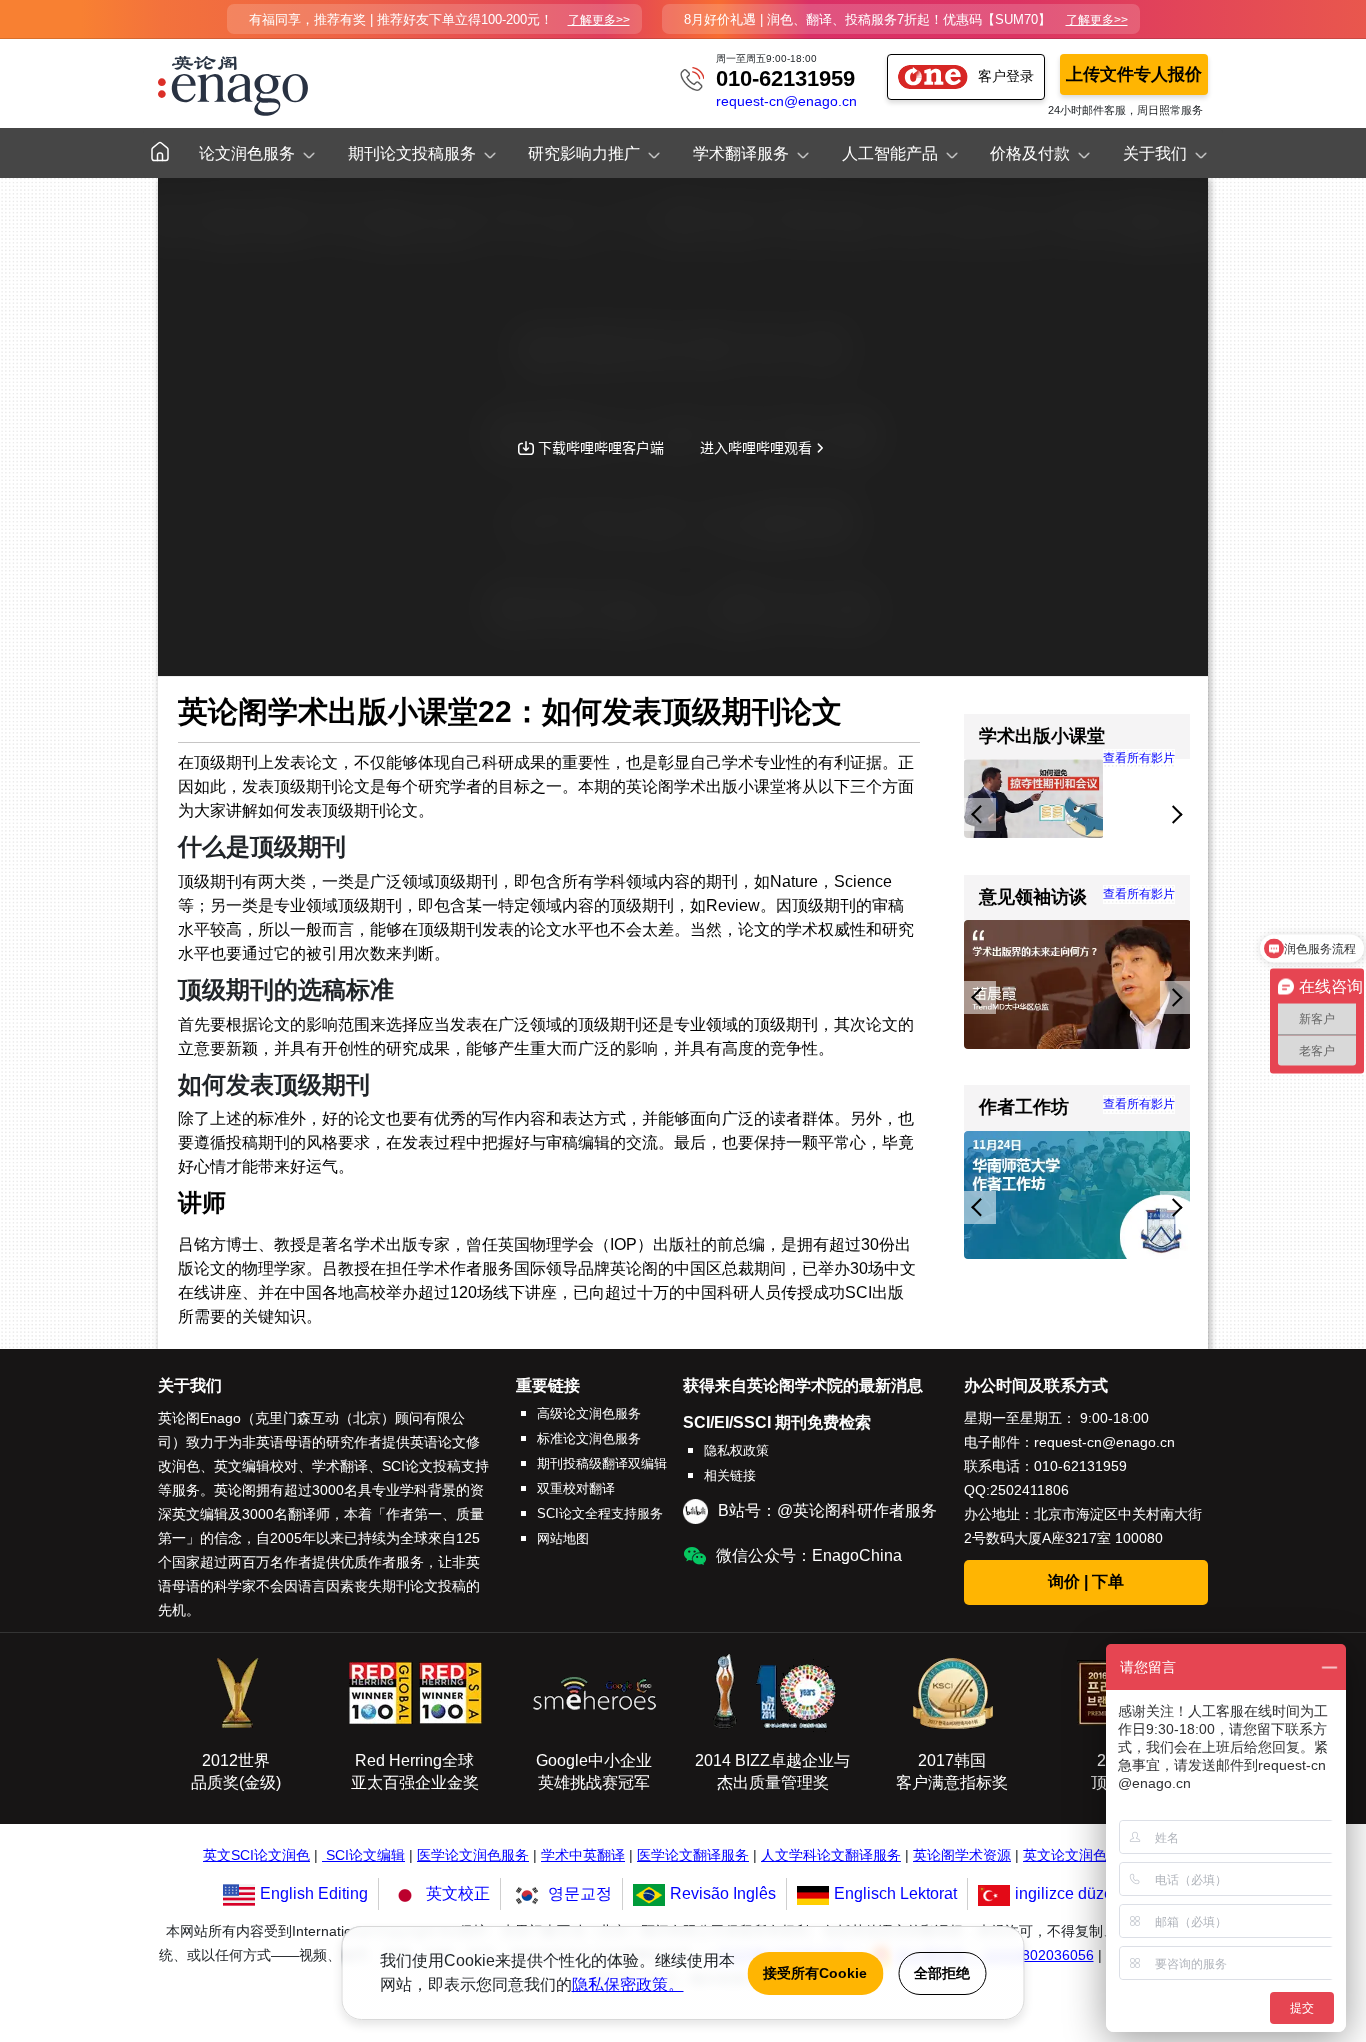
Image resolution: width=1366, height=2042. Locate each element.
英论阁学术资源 (962, 1855)
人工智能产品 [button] (890, 153)
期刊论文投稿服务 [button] (412, 153)
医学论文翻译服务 (693, 1855)
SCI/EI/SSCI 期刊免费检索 (777, 1422)
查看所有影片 (1139, 894)
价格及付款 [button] (1030, 153)
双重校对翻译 (576, 1488)
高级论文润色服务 (589, 1413)
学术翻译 (340, 1466)
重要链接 (548, 1385)
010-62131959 (785, 78)
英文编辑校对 (256, 1466)
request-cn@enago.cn (786, 101)
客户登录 (1006, 76)
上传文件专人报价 (1134, 74)
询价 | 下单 (1086, 1581)
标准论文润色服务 (589, 1438)
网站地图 (563, 1538)
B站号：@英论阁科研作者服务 (827, 1510)
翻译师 (309, 1514)
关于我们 (190, 1385)
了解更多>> (599, 20)
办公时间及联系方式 (1036, 1385)
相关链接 (730, 1475)
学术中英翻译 (583, 1855)
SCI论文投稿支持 (435, 1466)
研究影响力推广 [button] (584, 153)
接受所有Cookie (815, 1973)
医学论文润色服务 (473, 1855)
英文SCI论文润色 (256, 1855)
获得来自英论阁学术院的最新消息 (803, 1385)
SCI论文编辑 (365, 1855)
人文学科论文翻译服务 (831, 1855)
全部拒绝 (942, 1973)
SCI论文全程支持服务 (600, 1513)
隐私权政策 (736, 1450)
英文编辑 (200, 1514)
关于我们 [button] (1155, 153)
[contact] (692, 78)
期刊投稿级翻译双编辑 (602, 1463)
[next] (1175, 814)
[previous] (980, 814)
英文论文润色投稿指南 (1093, 1855)
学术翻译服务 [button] (741, 153)
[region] (1077, 802)
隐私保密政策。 (628, 1984)
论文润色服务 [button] (247, 153)
